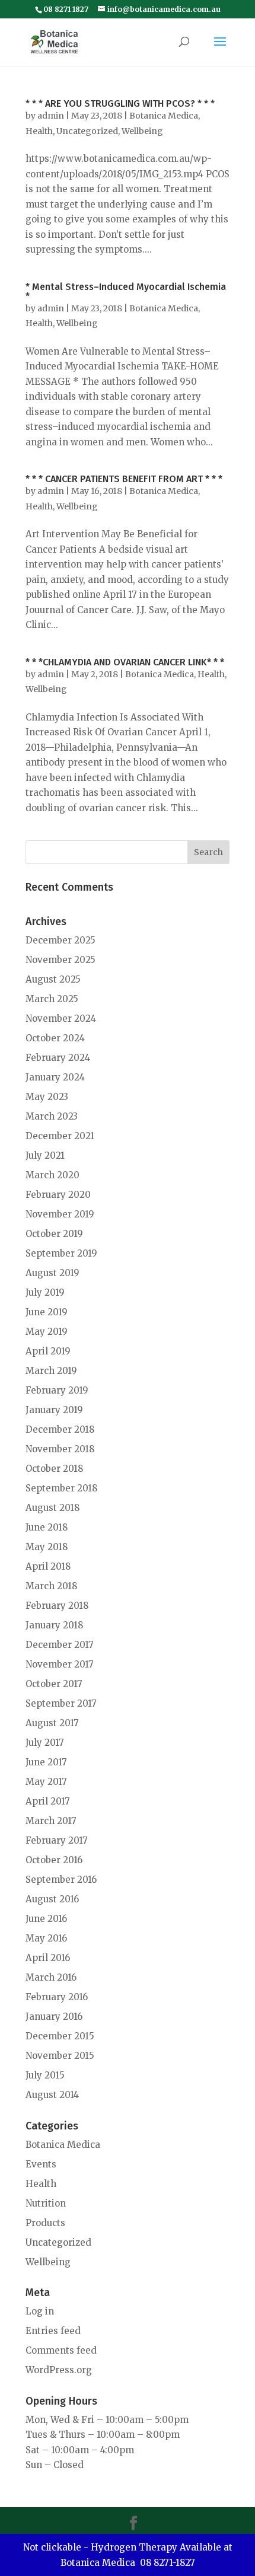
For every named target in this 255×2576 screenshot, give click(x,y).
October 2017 (54, 1684)
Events (41, 2164)
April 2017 (48, 1801)
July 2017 (45, 1743)
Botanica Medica (164, 116)
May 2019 (47, 1332)
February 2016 (57, 1997)
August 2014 (52, 2095)
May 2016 (46, 1938)
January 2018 (54, 1625)
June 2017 (46, 1762)
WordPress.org (59, 2370)
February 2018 (57, 1606)
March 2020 (52, 1175)
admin (51, 116)
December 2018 (60, 1429)
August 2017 (52, 1723)
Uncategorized (87, 131)
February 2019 (57, 1390)
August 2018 (52, 1508)
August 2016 (52, 1899)
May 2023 (47, 1097)
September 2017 (61, 1703)
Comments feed (61, 2350)
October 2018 (54, 1469)
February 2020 (58, 1195)
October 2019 (54, 1234)
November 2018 (60, 1449)
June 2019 (47, 1312)
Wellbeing (142, 131)
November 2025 (60, 960)
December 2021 (60, 1136)
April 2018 (48, 1566)
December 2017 (60, 1645)
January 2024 (55, 1077)
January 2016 (54, 2017)
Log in (40, 2311)
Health (39, 131)
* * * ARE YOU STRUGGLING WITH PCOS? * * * (120, 103)
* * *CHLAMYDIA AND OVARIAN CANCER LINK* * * (125, 662)
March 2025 (52, 999)
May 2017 (46, 1782)
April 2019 (48, 1351)
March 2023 (52, 1116)
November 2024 (61, 1018)
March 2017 (51, 1821)
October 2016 (54, 1860)
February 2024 (58, 1058)
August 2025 (53, 979)
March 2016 (51, 1977)
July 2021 (45, 1155)
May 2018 (47, 1547)
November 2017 (60, 1664)
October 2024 (55, 1038)
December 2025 (60, 940)
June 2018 (47, 1527)
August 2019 (52, 1273)
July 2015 (45, 2075)
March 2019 (51, 1371)
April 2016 (48, 1958)
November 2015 (60, 2056)
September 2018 (61, 1488)
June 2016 (46, 1919)
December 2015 (60, 2036)
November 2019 (60, 1214)
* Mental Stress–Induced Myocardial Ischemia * (126, 291)
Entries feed (53, 2331)
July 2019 (45, 1292)
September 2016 (61, 1880)
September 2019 (61, 1253)
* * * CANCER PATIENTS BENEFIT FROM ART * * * (124, 479)
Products (45, 2223)
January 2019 (54, 1410)
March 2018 (51, 1586)
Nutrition (46, 2203)
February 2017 (57, 1840)
